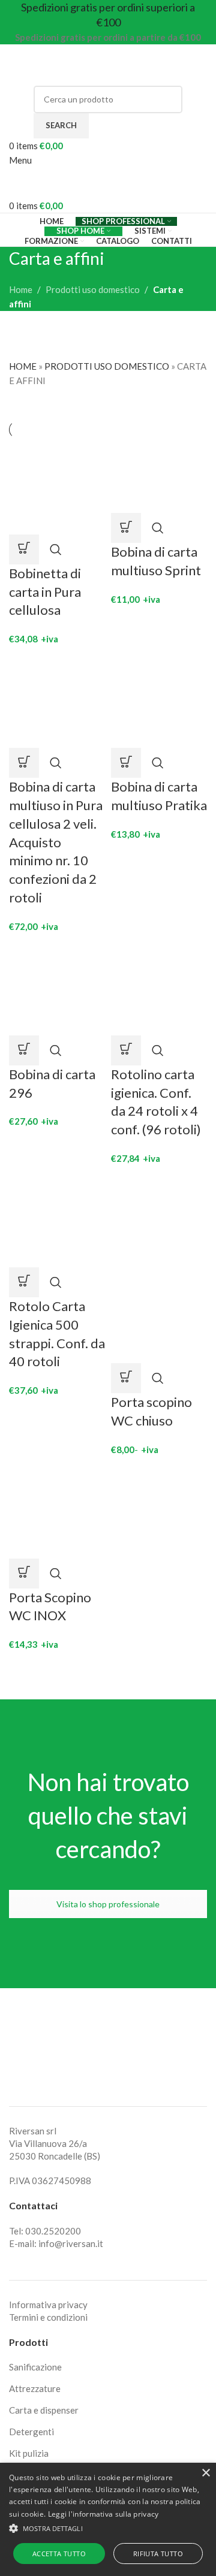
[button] (24, 549)
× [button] (205, 2473)
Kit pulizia (29, 2453)
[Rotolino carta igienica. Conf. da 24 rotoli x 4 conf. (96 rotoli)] (159, 986)
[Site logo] (84, 64)
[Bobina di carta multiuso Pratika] (159, 699)
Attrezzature (35, 2388)
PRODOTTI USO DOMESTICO (107, 366)
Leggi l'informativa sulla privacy (103, 2514)
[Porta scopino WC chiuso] (159, 1218)
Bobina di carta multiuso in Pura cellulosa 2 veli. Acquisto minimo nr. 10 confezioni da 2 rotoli (56, 842)
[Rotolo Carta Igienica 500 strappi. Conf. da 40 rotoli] (57, 1218)
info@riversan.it (71, 2243)
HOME (23, 366)
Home (21, 289)
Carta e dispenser (44, 2410)
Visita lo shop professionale (108, 1904)
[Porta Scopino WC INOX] (57, 1509)
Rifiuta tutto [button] (158, 2554)
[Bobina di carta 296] (57, 986)
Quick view (56, 549)
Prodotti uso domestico (93, 289)
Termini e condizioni (48, 2317)
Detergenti (31, 2432)
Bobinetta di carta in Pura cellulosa (45, 592)
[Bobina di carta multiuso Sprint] (159, 475)
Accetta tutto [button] (59, 2554)
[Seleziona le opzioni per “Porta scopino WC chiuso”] (126, 1378)
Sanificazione (35, 2367)
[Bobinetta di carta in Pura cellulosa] (57, 485)
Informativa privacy (48, 2305)
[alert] (108, 2519)
